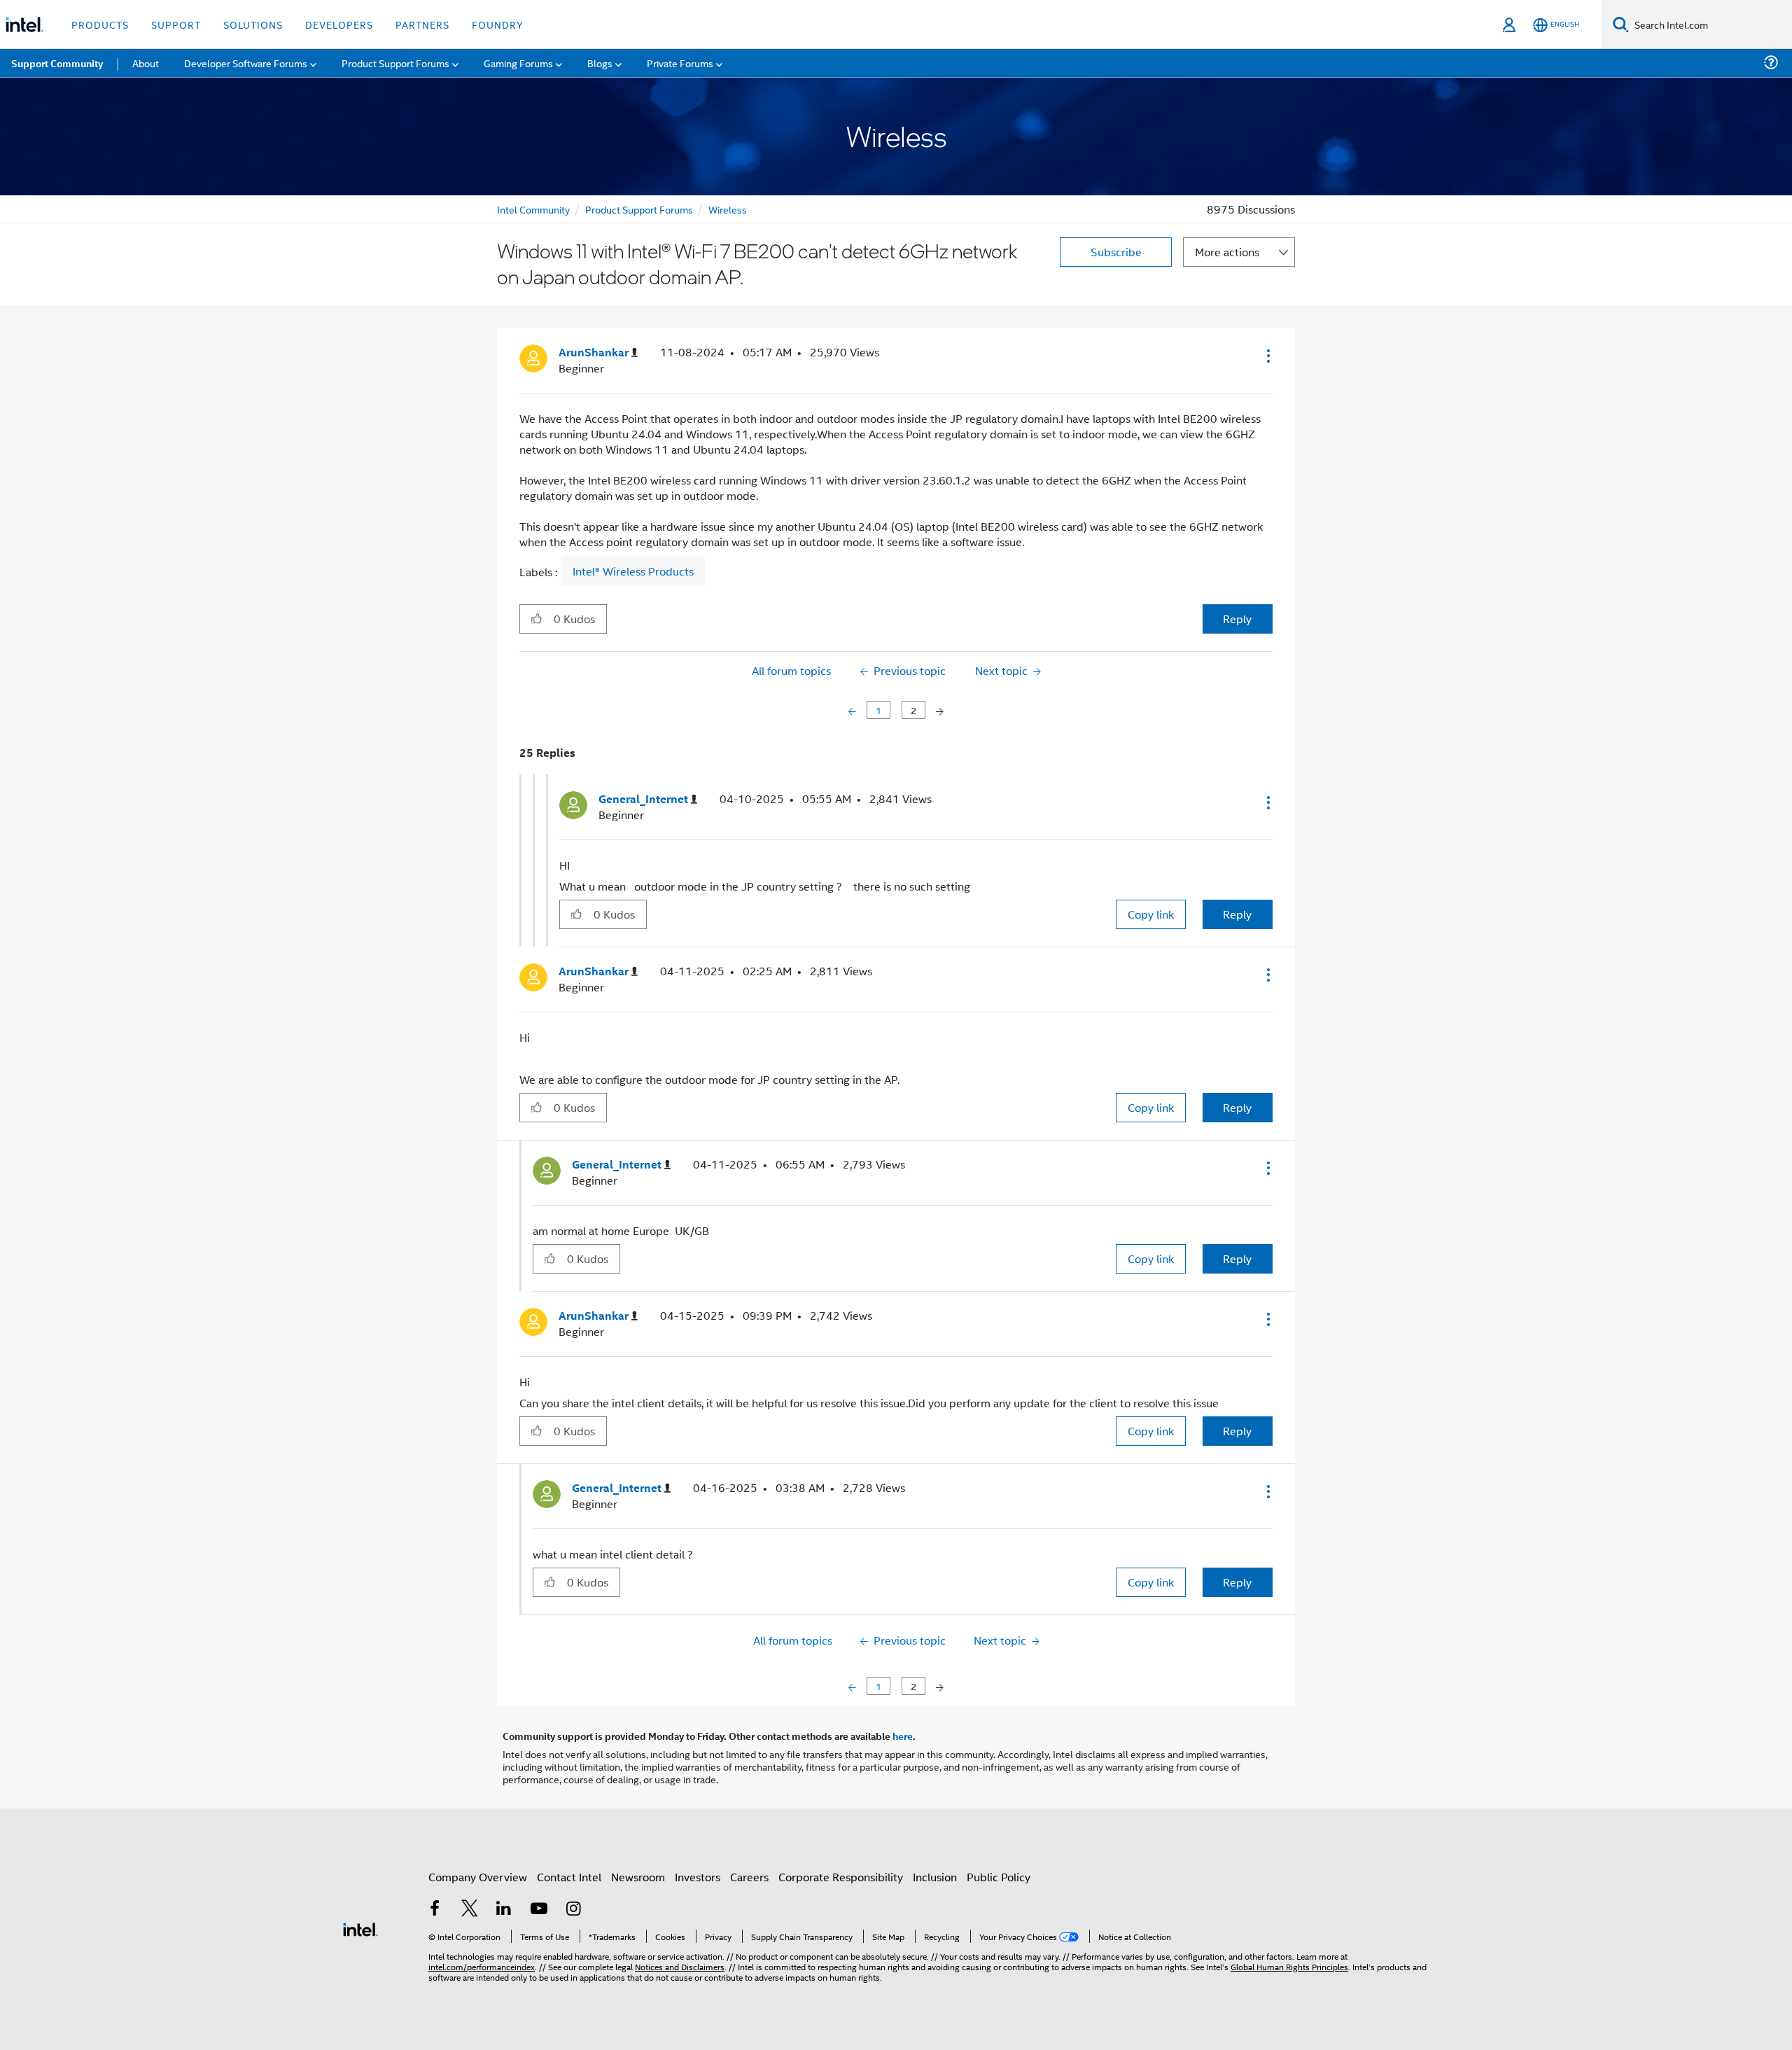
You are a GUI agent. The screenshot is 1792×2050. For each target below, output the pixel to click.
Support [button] (176, 24)
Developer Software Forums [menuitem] (246, 63)
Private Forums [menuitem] (680, 63)
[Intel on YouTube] (539, 1910)
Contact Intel (569, 1877)
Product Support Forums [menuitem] (395, 63)
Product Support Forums (639, 209)
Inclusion (935, 1877)
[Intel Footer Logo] (360, 1928)
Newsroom (638, 1877)
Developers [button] (339, 24)
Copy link (1151, 914)
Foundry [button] (498, 24)
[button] (1267, 356)
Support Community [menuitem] (57, 63)
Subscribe (1116, 252)
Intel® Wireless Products (633, 571)
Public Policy (999, 1877)
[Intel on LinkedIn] (504, 1910)
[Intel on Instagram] (573, 1910)
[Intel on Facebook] (435, 1910)
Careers (749, 1877)
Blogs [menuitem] (600, 63)
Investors (698, 1877)
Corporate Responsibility (841, 1877)
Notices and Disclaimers (680, 1966)
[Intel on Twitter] (470, 1910)
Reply (1237, 619)
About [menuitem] (146, 63)
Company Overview (478, 1877)
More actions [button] (1227, 252)
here (903, 1736)
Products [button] (100, 24)
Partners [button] (422, 24)
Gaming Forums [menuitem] (518, 63)
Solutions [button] (253, 24)
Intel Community (533, 209)
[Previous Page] (854, 710)
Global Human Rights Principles (1289, 1966)
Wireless (728, 209)
